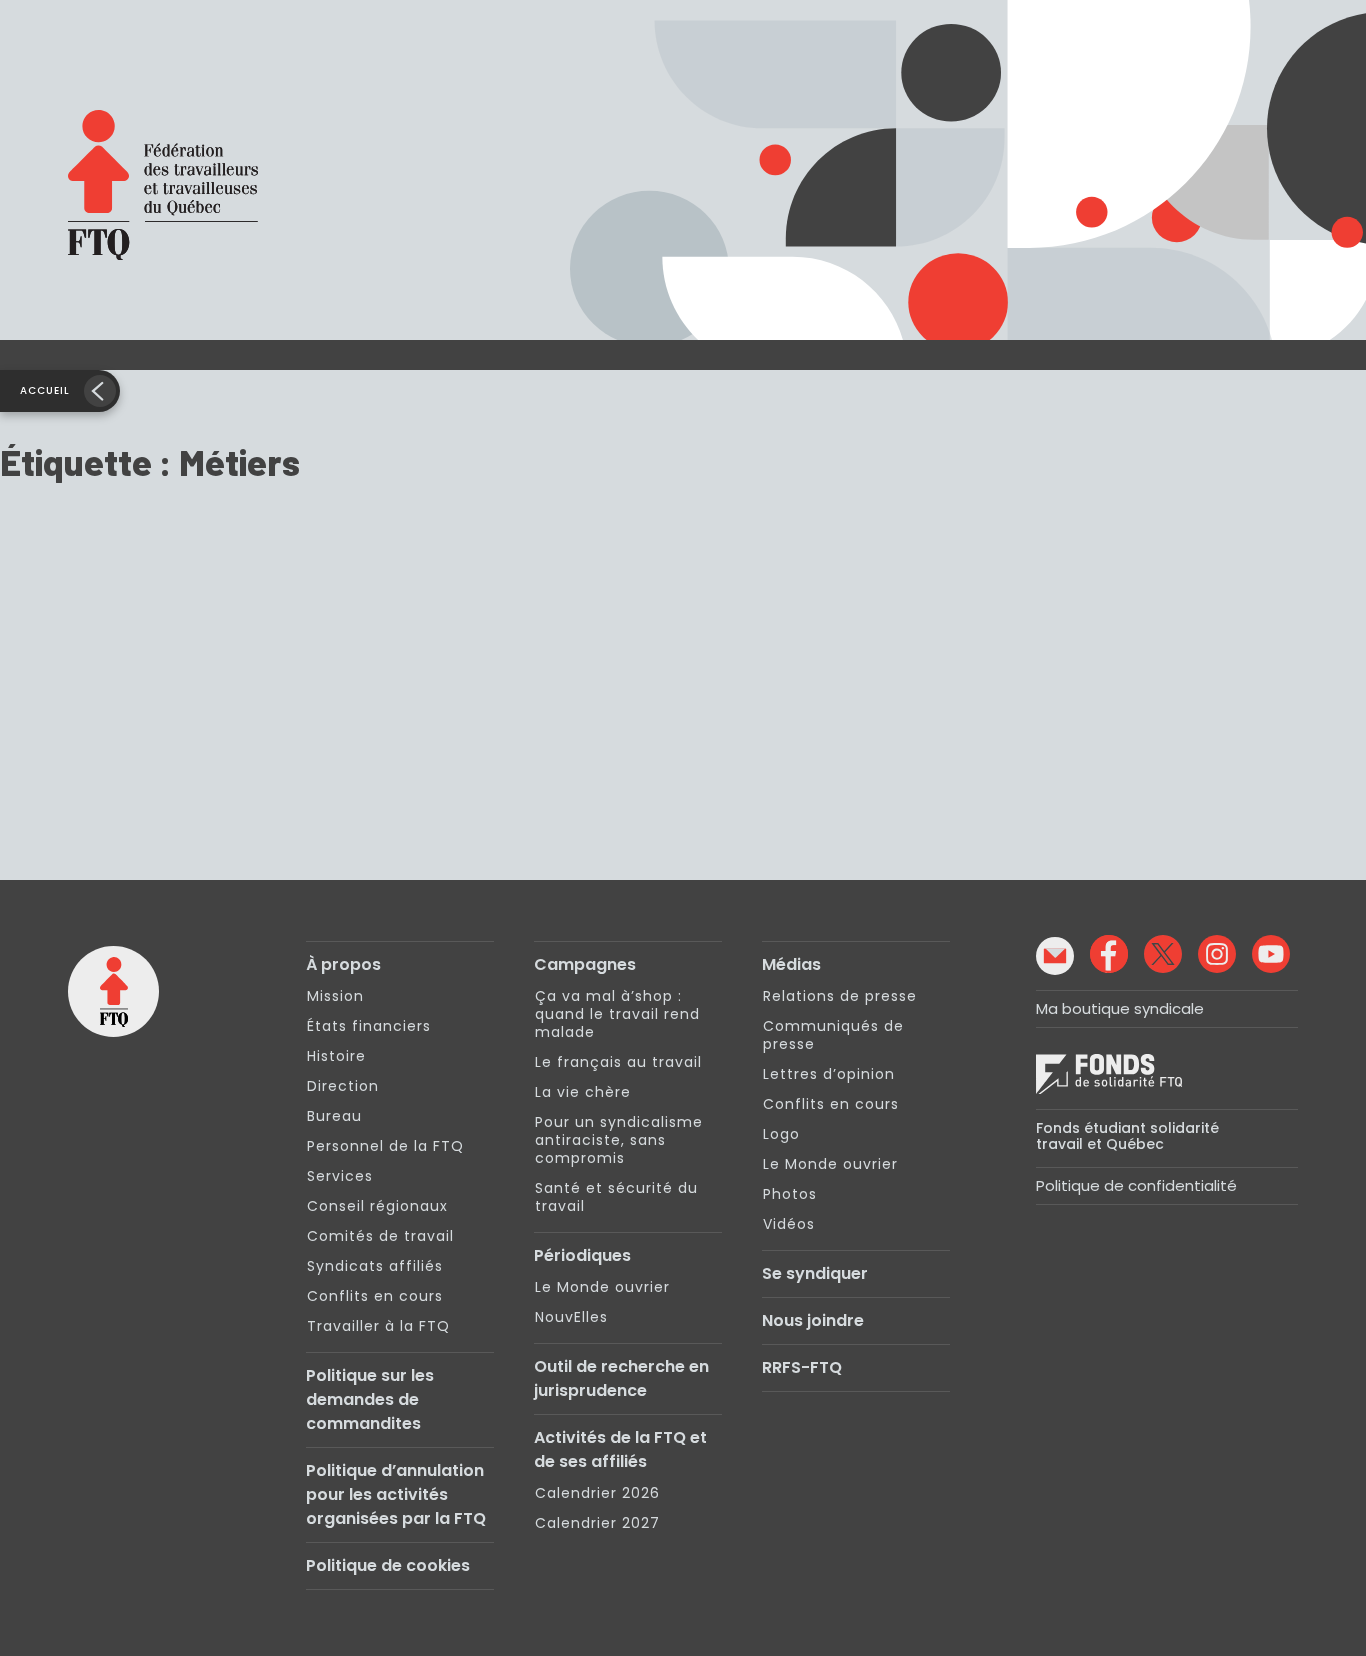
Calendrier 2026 (597, 1493)
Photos (790, 1194)
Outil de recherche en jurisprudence (621, 1378)
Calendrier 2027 (597, 1523)
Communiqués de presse (833, 1035)
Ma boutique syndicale (1120, 1008)
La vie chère (583, 1092)
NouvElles (571, 1317)
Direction (343, 1086)
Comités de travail (380, 1236)
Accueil (45, 390)
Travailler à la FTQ (378, 1326)
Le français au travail (618, 1062)
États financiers (369, 1026)
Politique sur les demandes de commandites (370, 1399)
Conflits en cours (375, 1296)
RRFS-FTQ (802, 1367)
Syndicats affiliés (375, 1266)
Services (340, 1176)
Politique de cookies (388, 1565)
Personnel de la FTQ (385, 1146)
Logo (781, 1134)
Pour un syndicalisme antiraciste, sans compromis (619, 1140)
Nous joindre (813, 1320)
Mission (335, 996)
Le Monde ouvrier (602, 1287)
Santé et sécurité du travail (616, 1197)
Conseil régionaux (377, 1206)
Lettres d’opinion (829, 1074)
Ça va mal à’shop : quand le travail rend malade (617, 1014)
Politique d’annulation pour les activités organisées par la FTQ (396, 1494)
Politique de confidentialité (1136, 1185)
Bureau (334, 1116)
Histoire (336, 1056)
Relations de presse (840, 996)
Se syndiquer (815, 1273)
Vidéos (789, 1224)
